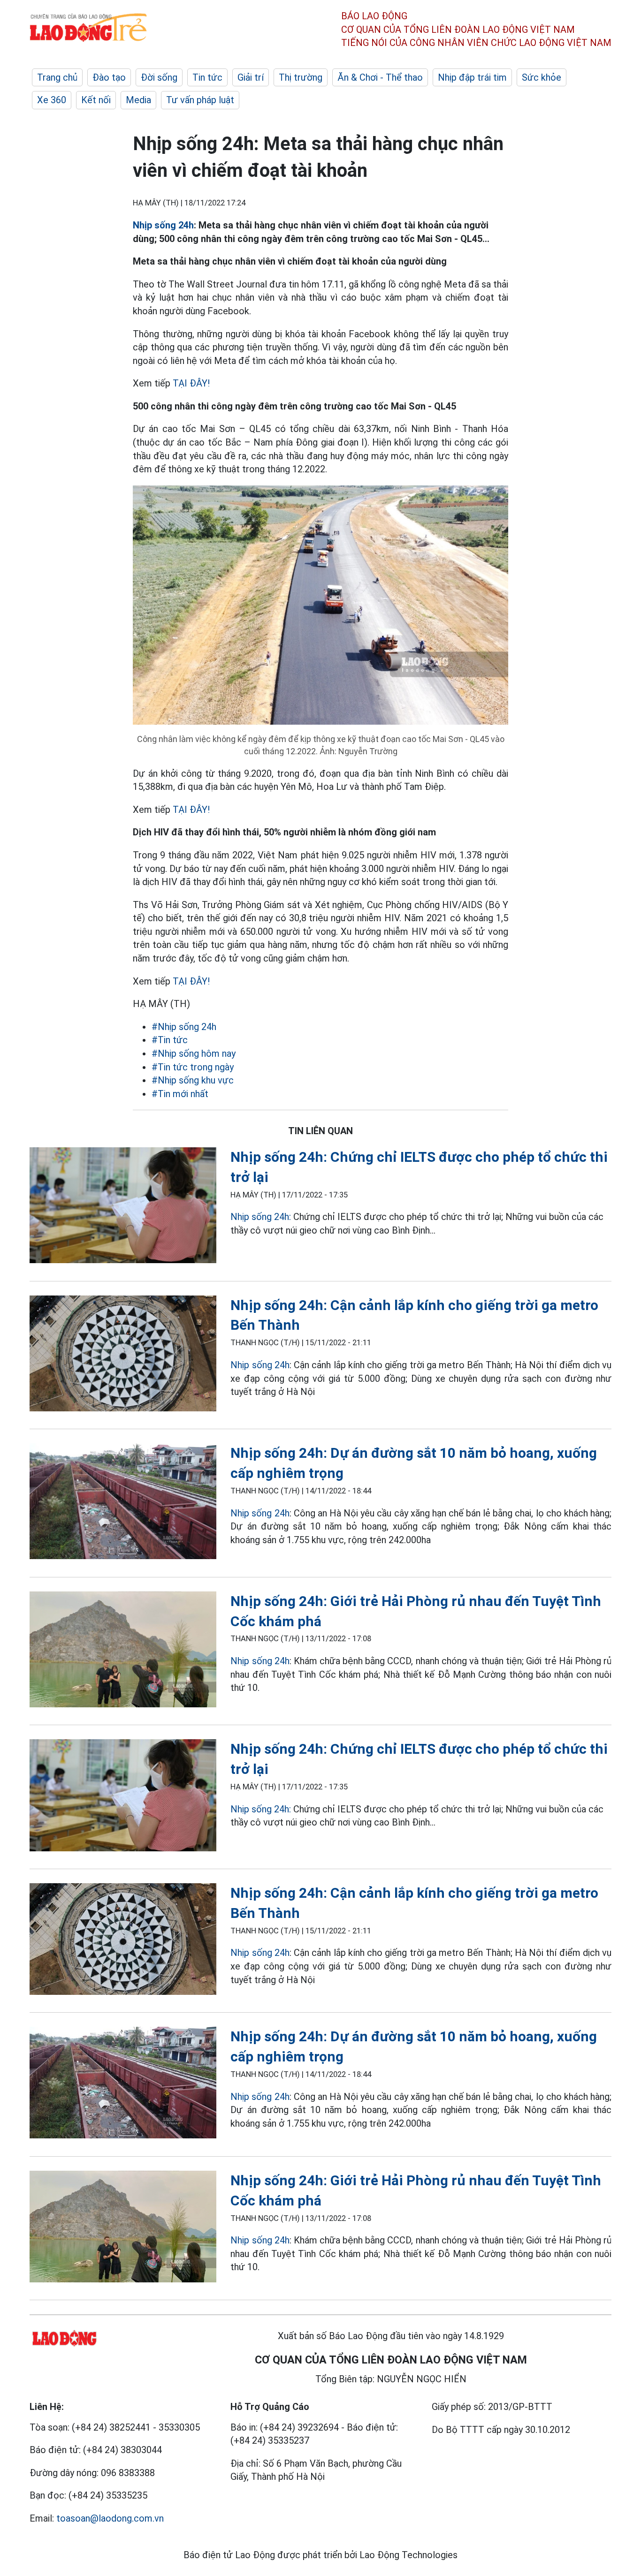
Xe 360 (52, 100)
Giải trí (251, 77)
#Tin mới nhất (180, 1094)
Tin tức (207, 77)
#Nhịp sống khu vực (193, 1080)
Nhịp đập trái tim (472, 77)
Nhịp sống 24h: (261, 1217)
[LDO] (123, 1207)
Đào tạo (109, 77)
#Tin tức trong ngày (193, 1067)
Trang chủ (57, 77)
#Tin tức (170, 1040)
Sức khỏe (542, 77)
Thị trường (301, 77)
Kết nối (96, 100)
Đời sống (159, 77)
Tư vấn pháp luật (200, 100)
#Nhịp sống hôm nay (194, 1053)
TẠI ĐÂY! (191, 383)
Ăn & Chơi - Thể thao (380, 77)
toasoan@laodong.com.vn (110, 2518)
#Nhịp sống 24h (184, 1027)
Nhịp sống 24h (163, 225)
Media (138, 100)
